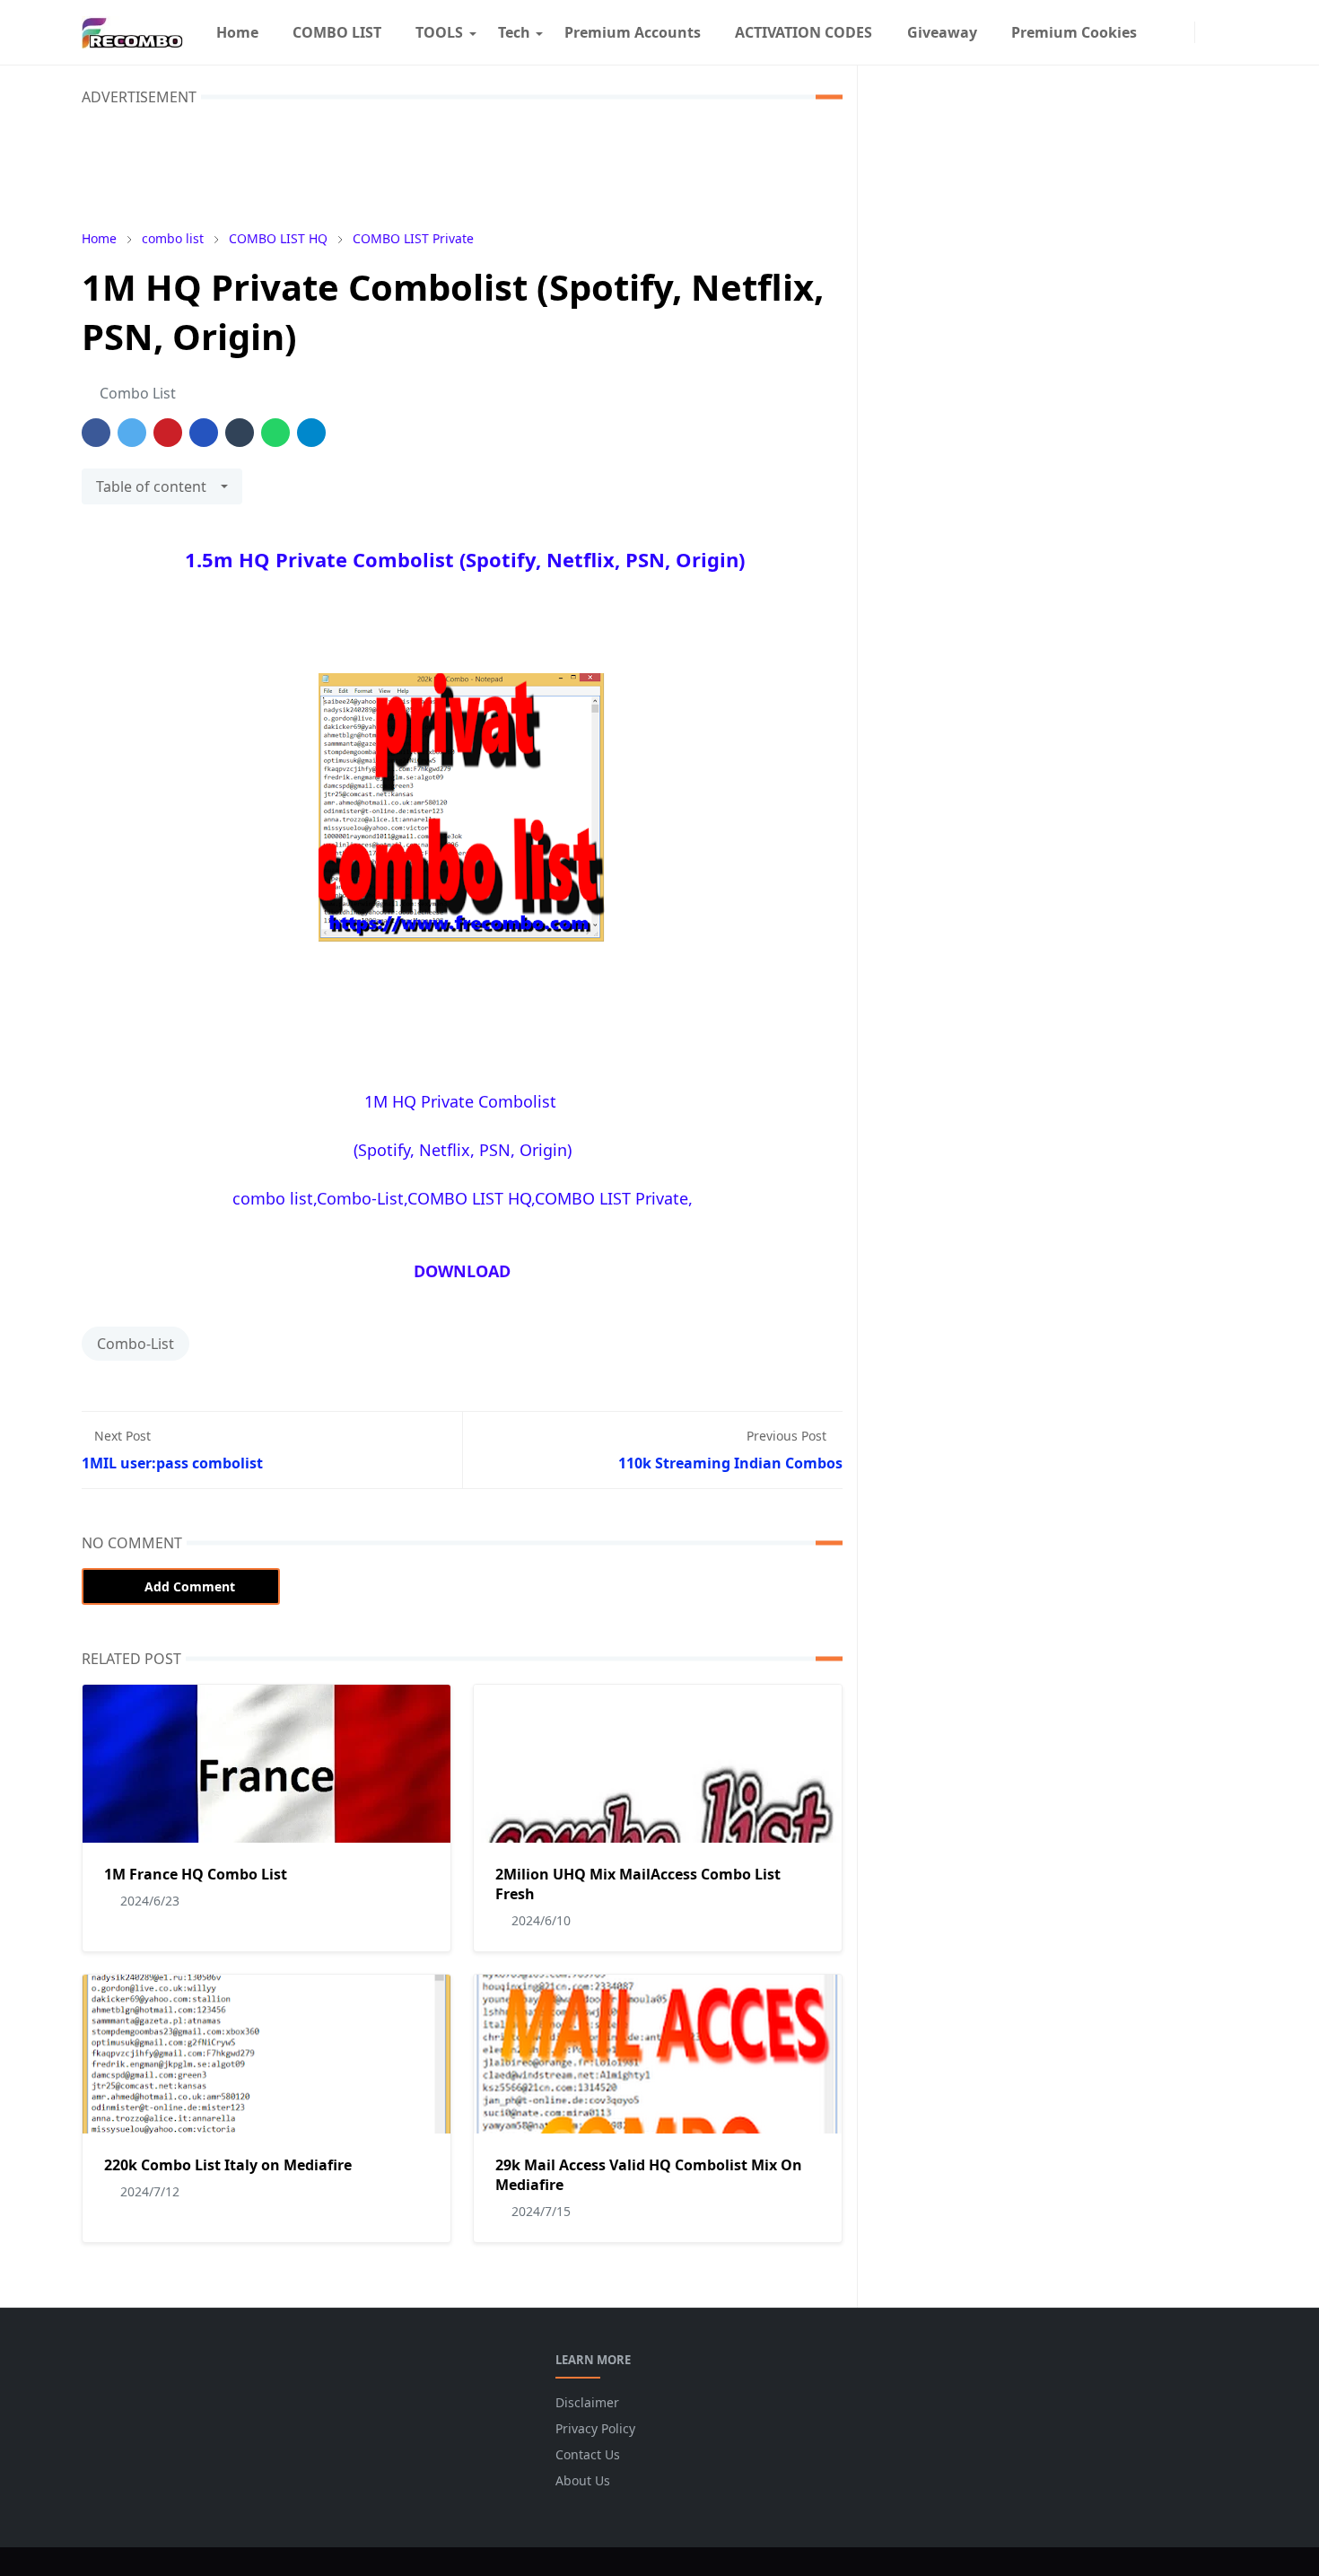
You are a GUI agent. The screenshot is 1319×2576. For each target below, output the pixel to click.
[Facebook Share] (96, 433)
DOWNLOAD (462, 1271)
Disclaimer (587, 2402)
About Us (583, 2480)
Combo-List (135, 1344)
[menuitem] (236, 32)
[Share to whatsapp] (275, 433)
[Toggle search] (1227, 32)
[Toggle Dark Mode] (1208, 32)
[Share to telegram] (311, 433)
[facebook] (1163, 32)
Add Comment (190, 1586)
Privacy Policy (595, 2428)
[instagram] (1182, 32)
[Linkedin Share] (204, 433)
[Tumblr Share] (240, 433)
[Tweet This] (132, 433)
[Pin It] (168, 433)
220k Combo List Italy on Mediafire (228, 2165)
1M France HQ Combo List (196, 1874)
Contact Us (588, 2454)
